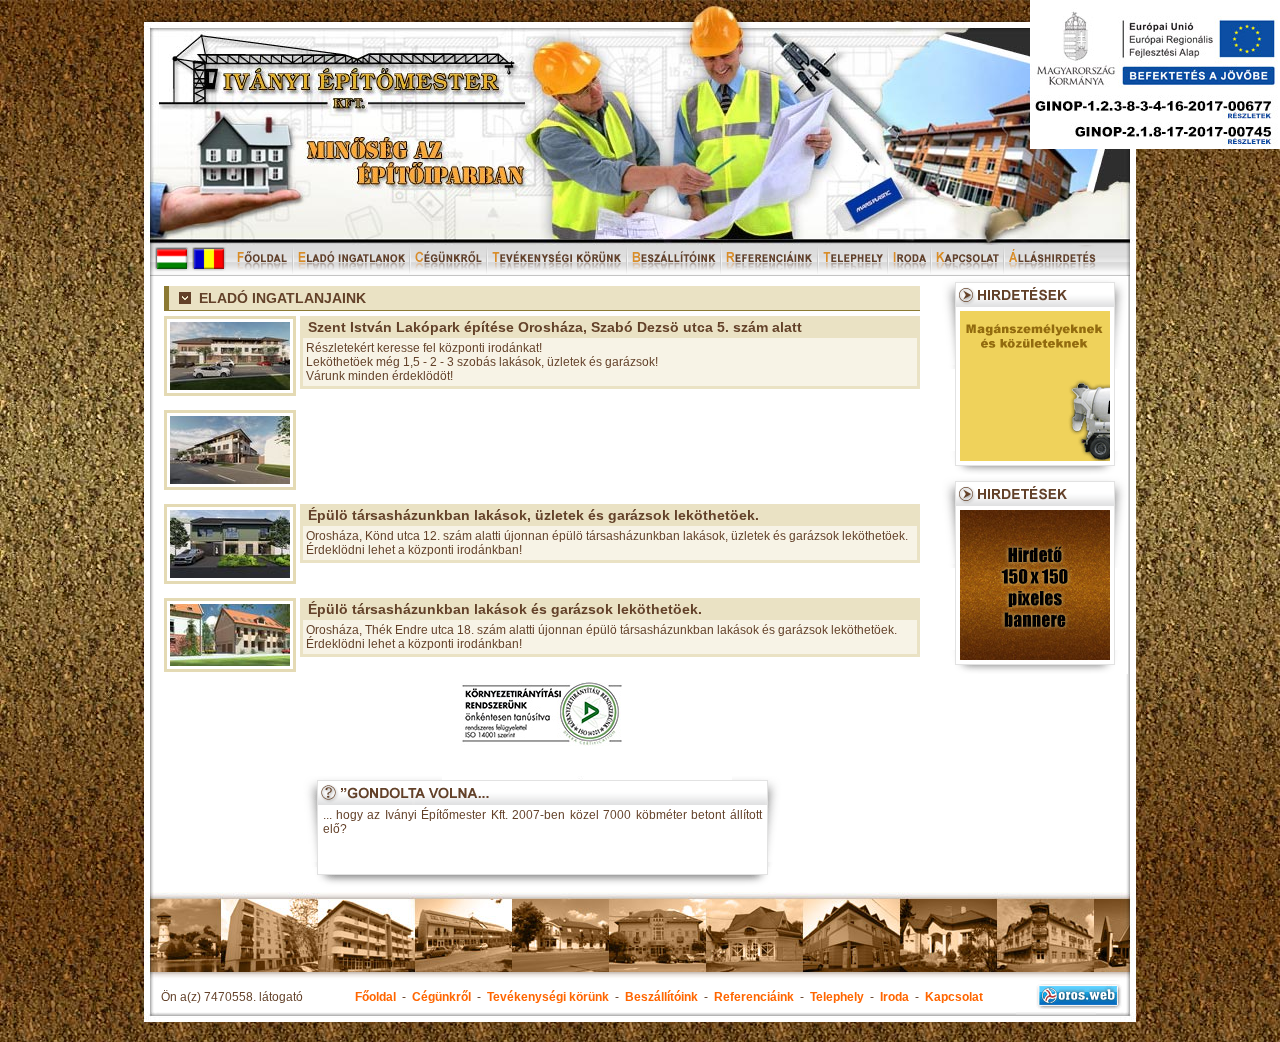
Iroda (894, 997)
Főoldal (375, 997)
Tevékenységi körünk (548, 997)
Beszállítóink (661, 997)
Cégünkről (441, 997)
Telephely (837, 997)
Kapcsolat (954, 997)
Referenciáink (754, 997)
